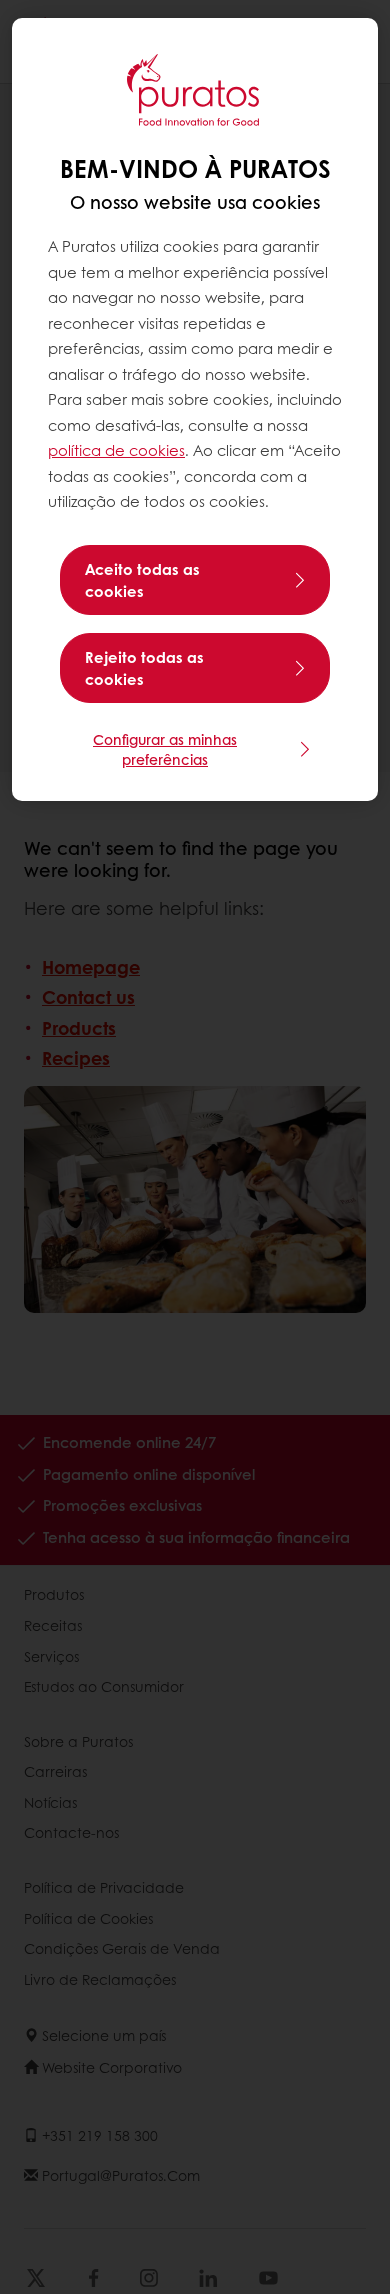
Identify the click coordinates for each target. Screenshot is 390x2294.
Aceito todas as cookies (142, 580)
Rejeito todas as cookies (144, 668)
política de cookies (116, 450)
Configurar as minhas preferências (165, 749)
